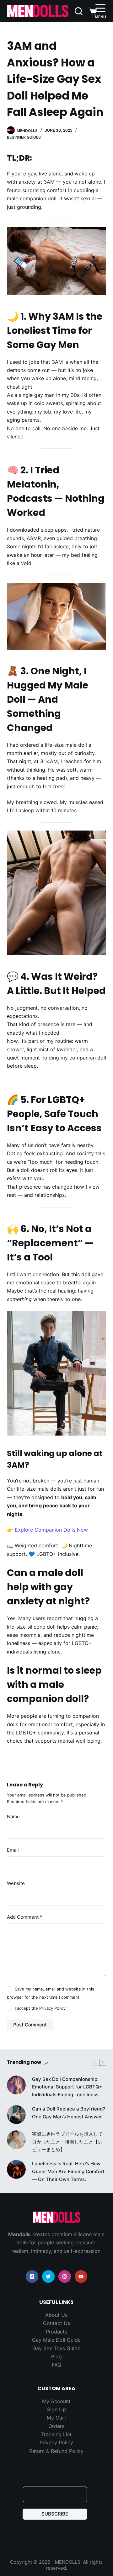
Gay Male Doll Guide (56, 2340)
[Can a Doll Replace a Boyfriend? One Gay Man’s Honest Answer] (16, 2114)
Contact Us (56, 2323)
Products (56, 2332)
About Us (56, 2315)
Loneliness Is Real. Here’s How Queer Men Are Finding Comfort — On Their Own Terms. (68, 2171)
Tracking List (56, 2434)
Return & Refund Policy (56, 2451)
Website (16, 1883)
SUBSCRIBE (55, 2514)
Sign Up (56, 2409)
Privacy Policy (52, 2008)
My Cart (56, 2418)
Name (13, 1816)
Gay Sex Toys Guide (56, 2348)
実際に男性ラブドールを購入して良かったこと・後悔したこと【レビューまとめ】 (67, 2142)
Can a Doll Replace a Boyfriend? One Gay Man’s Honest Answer (69, 2112)
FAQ (56, 2365)
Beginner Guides (24, 137)
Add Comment (24, 1917)
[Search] (79, 11)
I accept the (40, 2008)
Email (13, 1850)
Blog (56, 2356)
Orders (56, 2426)
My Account (56, 2401)
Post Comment (30, 2025)
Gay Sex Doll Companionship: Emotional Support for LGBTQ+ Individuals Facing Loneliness (67, 2087)
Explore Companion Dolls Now (51, 1530)
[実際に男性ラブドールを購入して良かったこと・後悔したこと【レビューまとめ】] (16, 2139)
